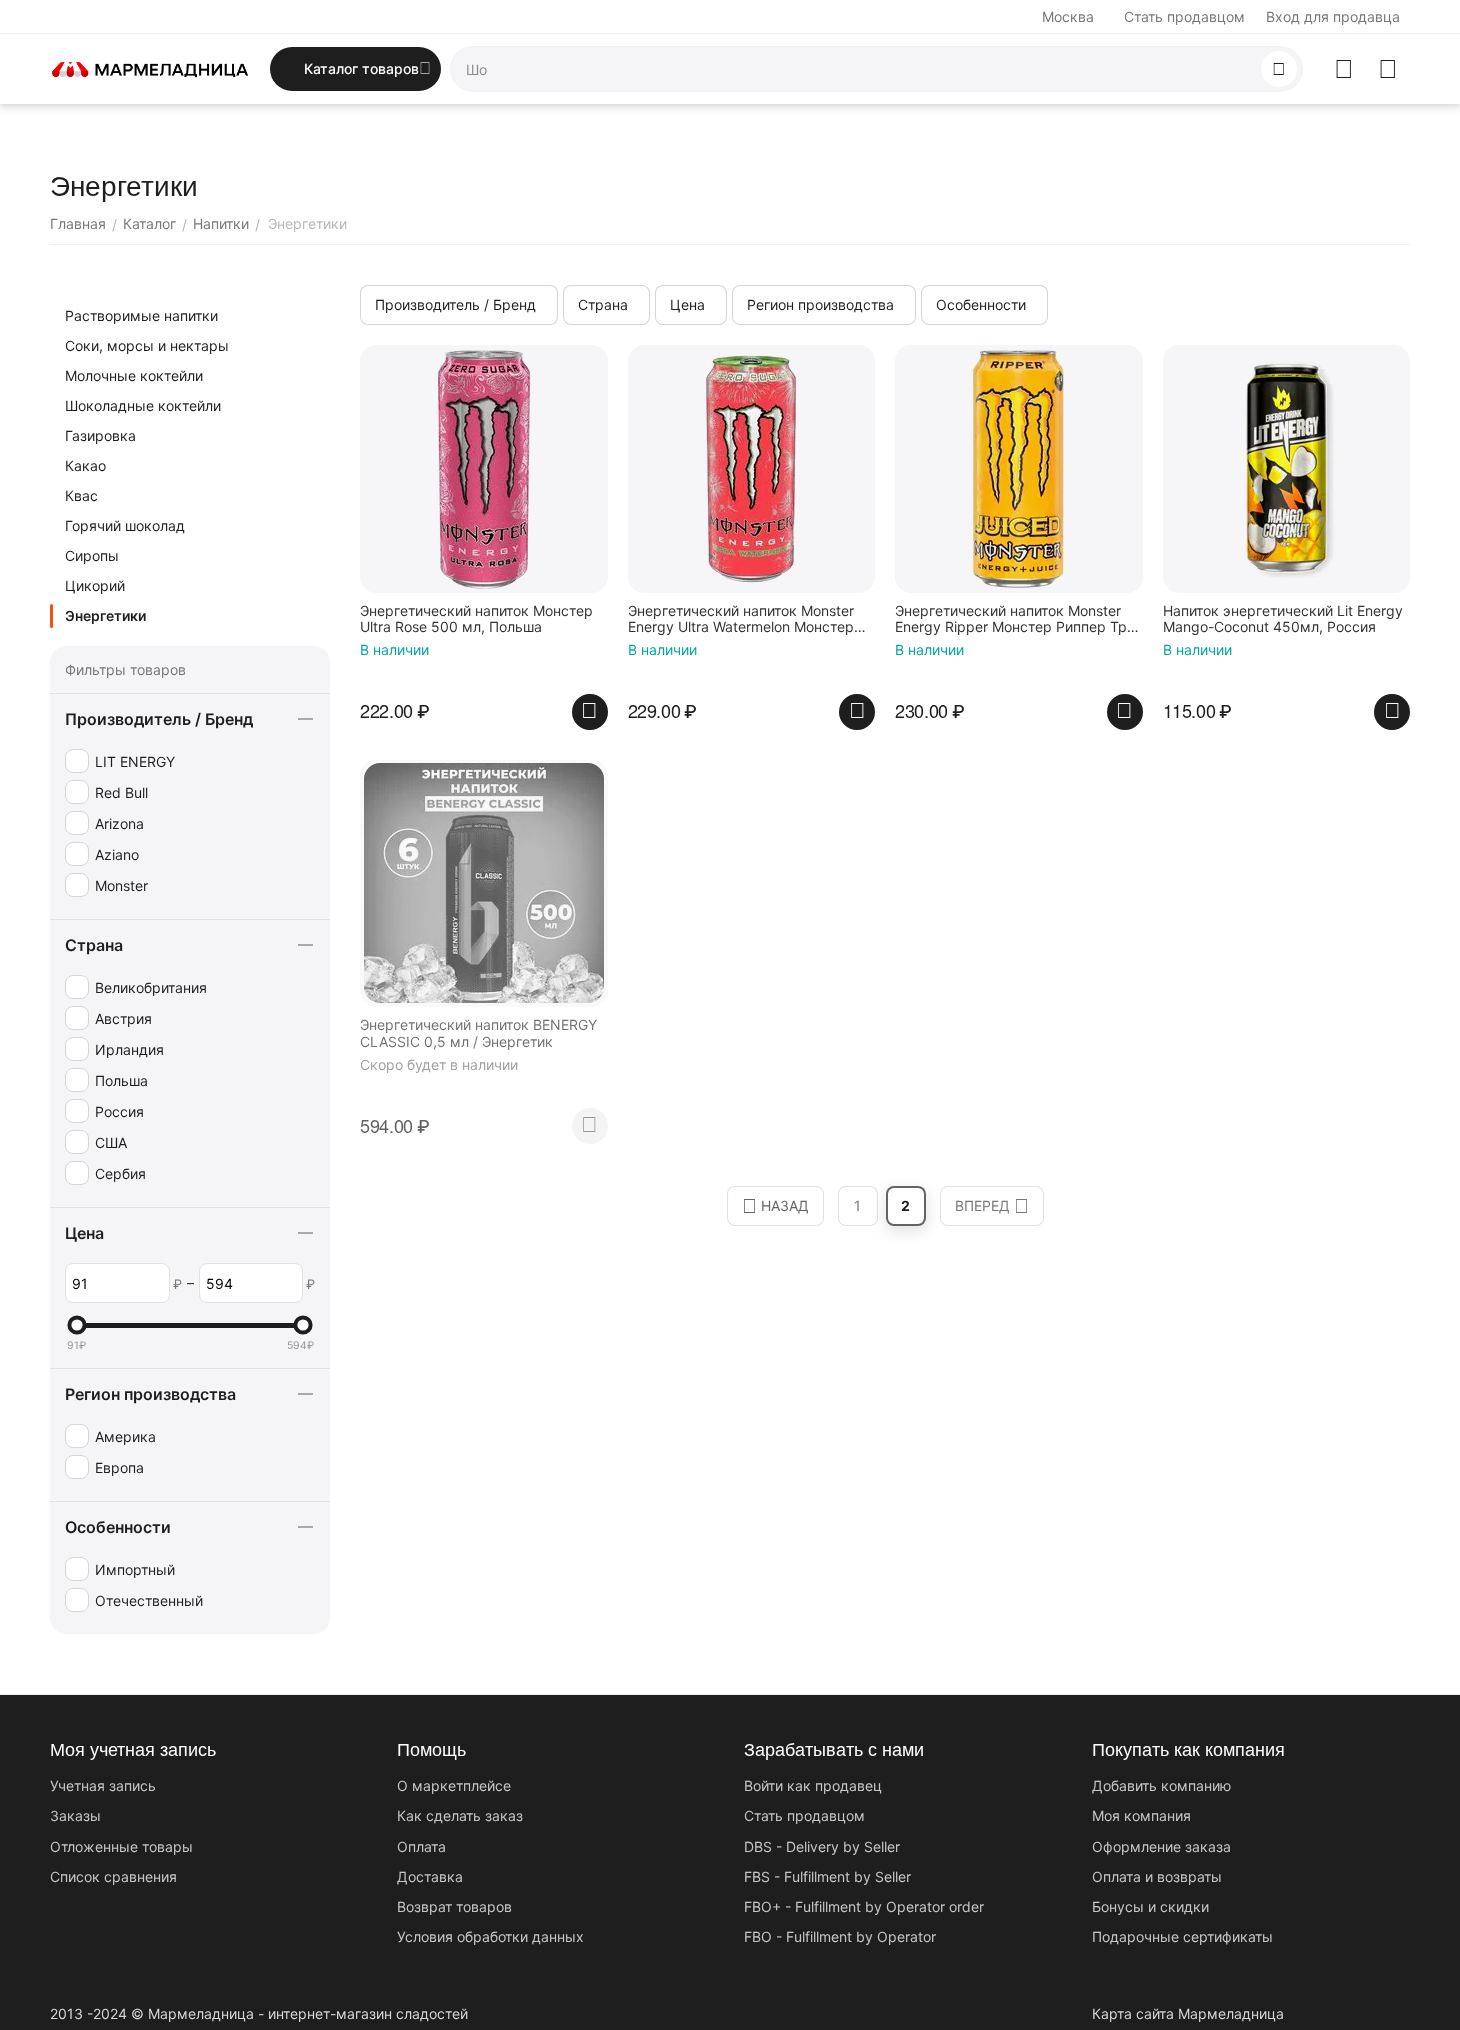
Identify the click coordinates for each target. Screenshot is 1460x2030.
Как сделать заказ (460, 1815)
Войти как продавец (813, 1785)
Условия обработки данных (490, 1936)
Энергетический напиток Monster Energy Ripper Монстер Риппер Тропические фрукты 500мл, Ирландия (1017, 620)
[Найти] (1279, 69)
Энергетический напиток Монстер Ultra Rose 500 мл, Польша (476, 619)
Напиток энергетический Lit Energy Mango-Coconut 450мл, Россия (1283, 619)
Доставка (430, 1876)
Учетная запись (103, 1785)
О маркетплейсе (454, 1785)
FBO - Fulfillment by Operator (840, 1936)
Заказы (75, 1815)
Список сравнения (113, 1876)
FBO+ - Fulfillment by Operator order (864, 1906)
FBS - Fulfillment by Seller (827, 1876)
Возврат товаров (454, 1906)
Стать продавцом (1184, 16)
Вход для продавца (1333, 16)
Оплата (421, 1846)
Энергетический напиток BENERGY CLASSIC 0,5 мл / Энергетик (478, 1033)
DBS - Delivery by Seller (822, 1846)
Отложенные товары (121, 1846)
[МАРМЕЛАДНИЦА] (150, 67)
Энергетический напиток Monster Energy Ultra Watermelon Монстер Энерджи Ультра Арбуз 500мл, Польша (741, 620)
